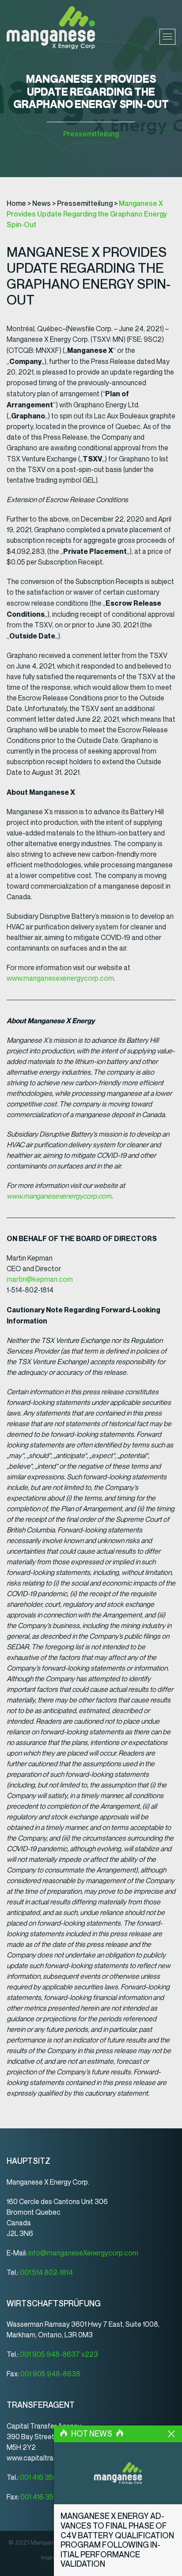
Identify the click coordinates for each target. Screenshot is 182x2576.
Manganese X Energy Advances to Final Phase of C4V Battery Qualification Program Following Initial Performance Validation (117, 2540)
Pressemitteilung (91, 134)
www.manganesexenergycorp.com (60, 978)
